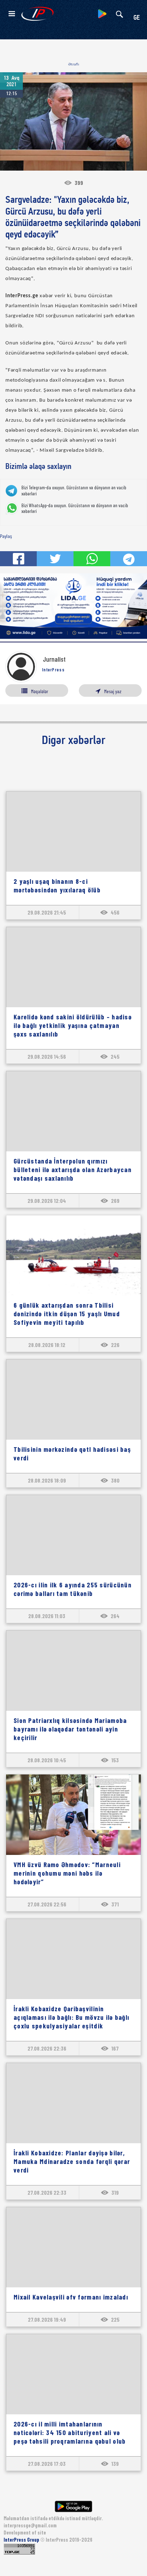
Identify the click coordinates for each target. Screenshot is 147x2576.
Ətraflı (74, 64)
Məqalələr (40, 691)
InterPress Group (22, 2540)
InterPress (53, 670)
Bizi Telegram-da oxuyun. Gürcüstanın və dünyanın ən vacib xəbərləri (74, 491)
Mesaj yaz (113, 691)
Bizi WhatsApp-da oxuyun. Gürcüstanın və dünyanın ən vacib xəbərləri (75, 508)
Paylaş (6, 536)
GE (137, 18)
